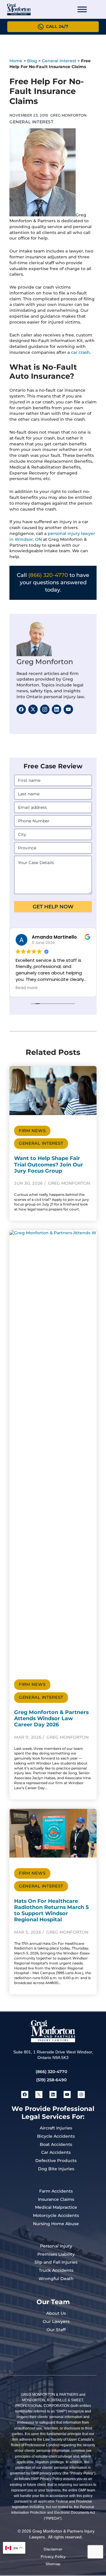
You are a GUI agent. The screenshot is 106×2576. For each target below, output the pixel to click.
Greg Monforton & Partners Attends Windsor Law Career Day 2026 (51, 1718)
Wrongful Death (56, 2279)
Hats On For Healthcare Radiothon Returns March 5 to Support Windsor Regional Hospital (51, 1910)
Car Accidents (56, 2152)
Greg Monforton (45, 662)
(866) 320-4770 (48, 575)
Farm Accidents (56, 2191)
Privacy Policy (53, 2556)
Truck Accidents (56, 2270)
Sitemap (53, 2564)
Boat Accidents (56, 2144)
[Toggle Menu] (82, 9)
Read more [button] (50, 988)
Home (16, 61)
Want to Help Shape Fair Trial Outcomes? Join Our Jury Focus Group (49, 1164)
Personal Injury (56, 2246)
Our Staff (56, 2330)
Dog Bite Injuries (56, 2169)
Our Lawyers (56, 2321)
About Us (56, 2313)
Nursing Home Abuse (56, 2224)
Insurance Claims (56, 2199)
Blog (32, 61)
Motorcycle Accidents (56, 2215)
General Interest (59, 61)
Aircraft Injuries (56, 2128)
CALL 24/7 (57, 26)
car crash (80, 352)
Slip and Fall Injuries (56, 2262)
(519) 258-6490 (51, 2080)
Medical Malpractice (56, 2207)
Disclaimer (53, 2549)
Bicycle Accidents (56, 2136)
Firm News (32, 1131)
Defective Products (56, 2161)
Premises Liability (56, 2254)
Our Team (53, 2302)
